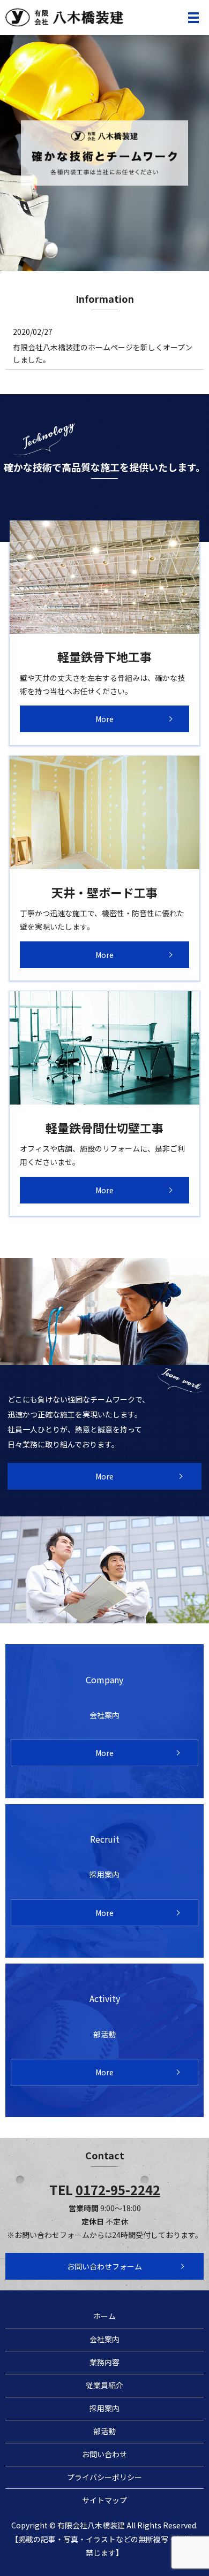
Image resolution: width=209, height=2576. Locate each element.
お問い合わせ (104, 2454)
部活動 (104, 2431)
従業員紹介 (104, 2385)
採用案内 (104, 2408)
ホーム (104, 2316)
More (104, 719)
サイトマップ (104, 2500)
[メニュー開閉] (193, 18)
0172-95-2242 (118, 2190)
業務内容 (104, 2362)
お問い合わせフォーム (104, 2266)
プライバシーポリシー (104, 2477)
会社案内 (104, 2339)
